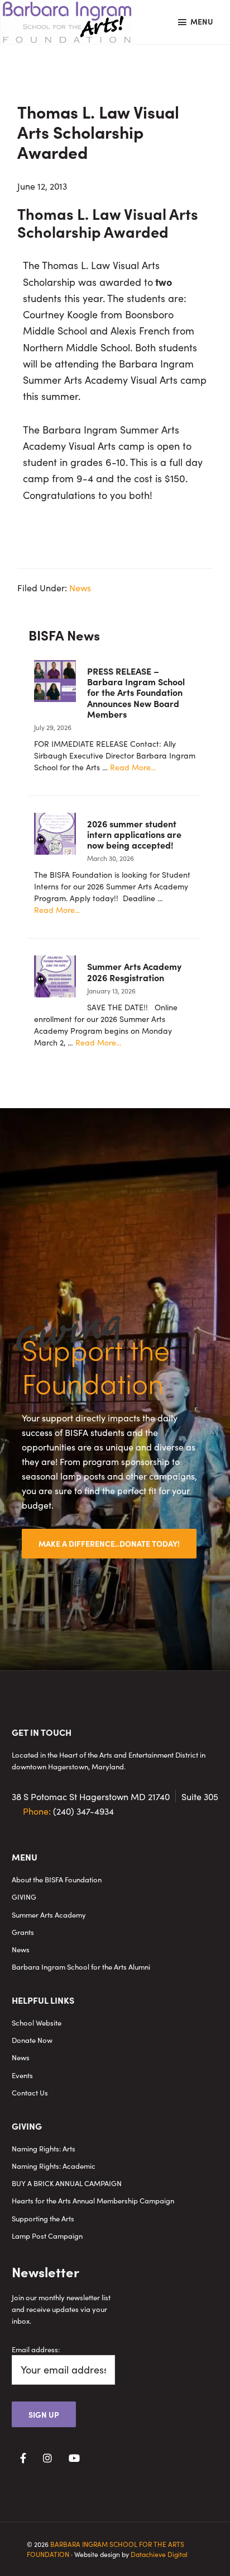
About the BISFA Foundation (57, 1879)
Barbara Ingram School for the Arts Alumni (81, 1967)
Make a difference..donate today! (109, 1543)
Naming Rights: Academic (54, 2166)
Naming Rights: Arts (44, 2148)
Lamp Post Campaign (47, 2236)
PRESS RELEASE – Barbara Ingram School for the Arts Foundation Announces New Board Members (136, 692)
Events (22, 2075)
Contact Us (30, 2092)
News (80, 587)
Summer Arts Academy (49, 1915)
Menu (202, 21)
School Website (37, 2022)
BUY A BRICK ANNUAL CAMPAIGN (67, 2183)
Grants (23, 1932)
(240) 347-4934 (68, 1811)
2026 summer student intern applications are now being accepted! (134, 834)
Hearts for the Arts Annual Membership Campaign (93, 2200)
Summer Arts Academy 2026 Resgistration (134, 971)
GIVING (24, 1897)
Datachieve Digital (159, 2554)
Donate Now (32, 2040)
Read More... (133, 767)
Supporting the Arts (43, 2218)
